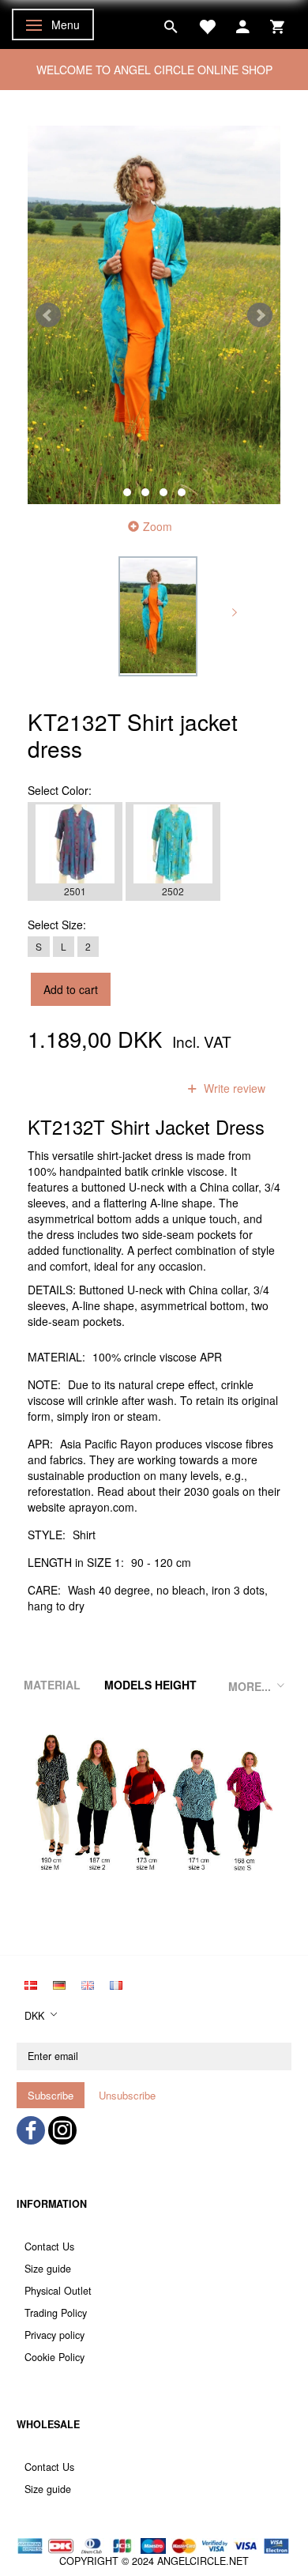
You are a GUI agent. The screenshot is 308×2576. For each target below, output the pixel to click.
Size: (57, 925)
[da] (31, 1983)
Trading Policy (56, 2313)
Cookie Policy (54, 2357)
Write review (233, 1088)
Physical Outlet (58, 2291)
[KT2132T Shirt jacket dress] (154, 315)
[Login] (243, 24)
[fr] (116, 1983)
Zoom (158, 526)
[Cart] (277, 24)
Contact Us (49, 2246)
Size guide (48, 2269)
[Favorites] (207, 24)
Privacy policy (54, 2335)
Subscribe (51, 2095)
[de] (59, 1983)
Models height (150, 1685)
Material (52, 1685)
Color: (60, 790)
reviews (137, 1088)
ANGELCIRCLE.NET (203, 2561)
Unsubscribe (127, 2095)
